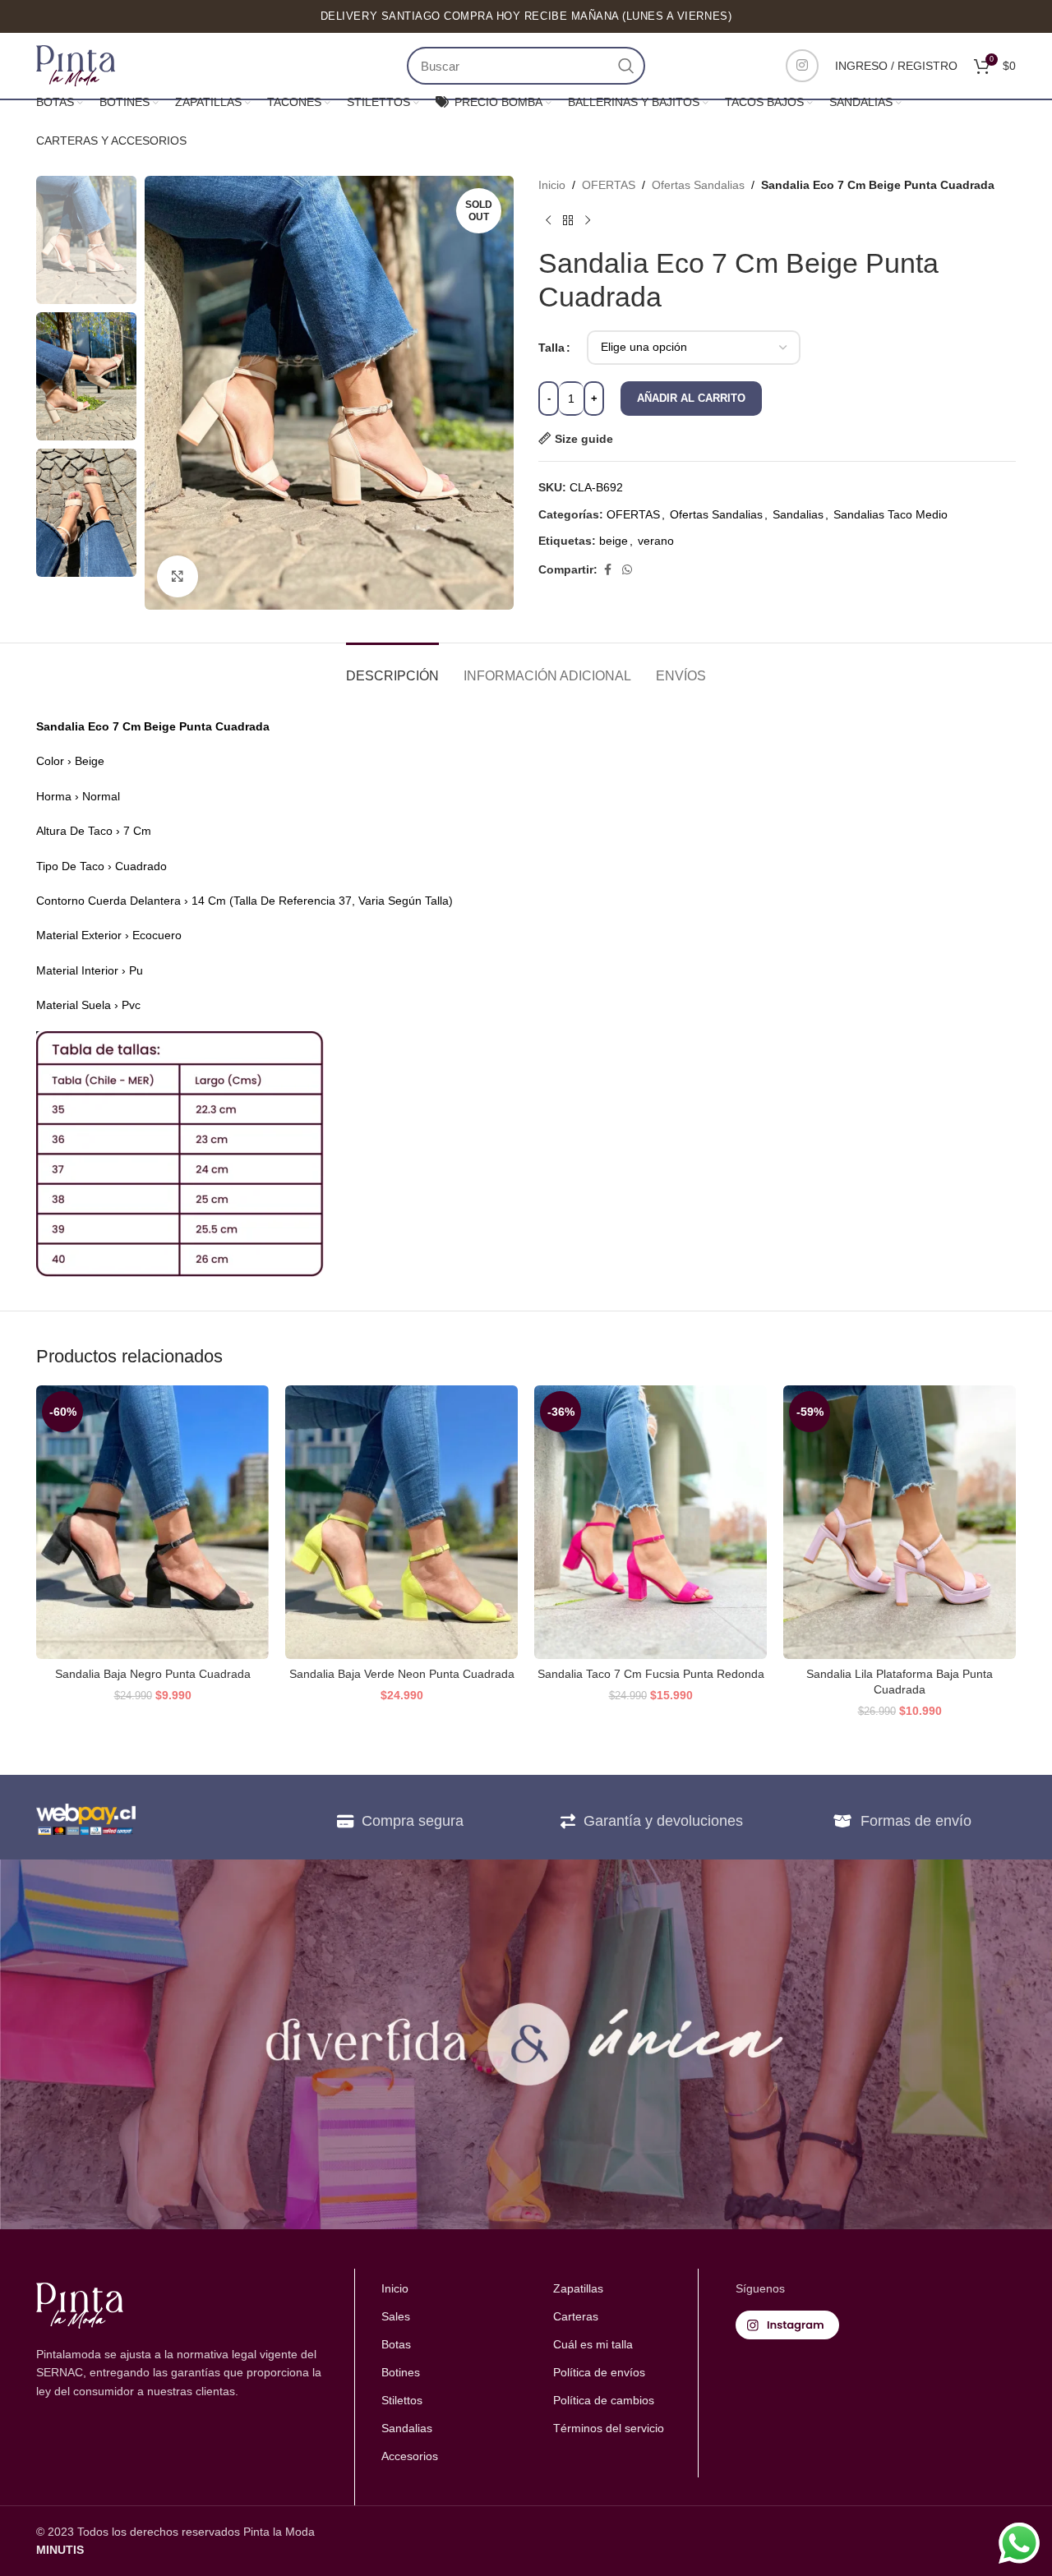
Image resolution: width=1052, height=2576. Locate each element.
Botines (401, 2372)
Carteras (576, 2316)
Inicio (552, 185)
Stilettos (402, 2400)
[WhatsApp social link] (627, 570)
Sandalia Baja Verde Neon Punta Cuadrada (402, 1674)
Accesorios (410, 2456)
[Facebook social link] (607, 570)
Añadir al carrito (691, 398)
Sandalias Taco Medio (891, 514)
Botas (396, 2344)
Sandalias (798, 514)
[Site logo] (76, 65)
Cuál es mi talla (593, 2344)
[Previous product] (548, 220)
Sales (396, 2316)
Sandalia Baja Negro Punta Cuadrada (153, 1674)
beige (614, 541)
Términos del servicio (609, 2428)
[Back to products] (568, 220)
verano (656, 541)
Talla (551, 348)
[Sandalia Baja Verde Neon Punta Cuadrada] (401, 1522)
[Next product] (588, 220)
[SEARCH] (626, 66)
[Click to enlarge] (178, 576)
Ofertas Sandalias (698, 185)
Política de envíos (599, 2372)
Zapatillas (578, 2288)
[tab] (392, 668)
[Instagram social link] (802, 66)
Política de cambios (604, 2400)
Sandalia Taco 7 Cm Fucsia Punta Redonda (651, 1674)
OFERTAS (609, 185)
